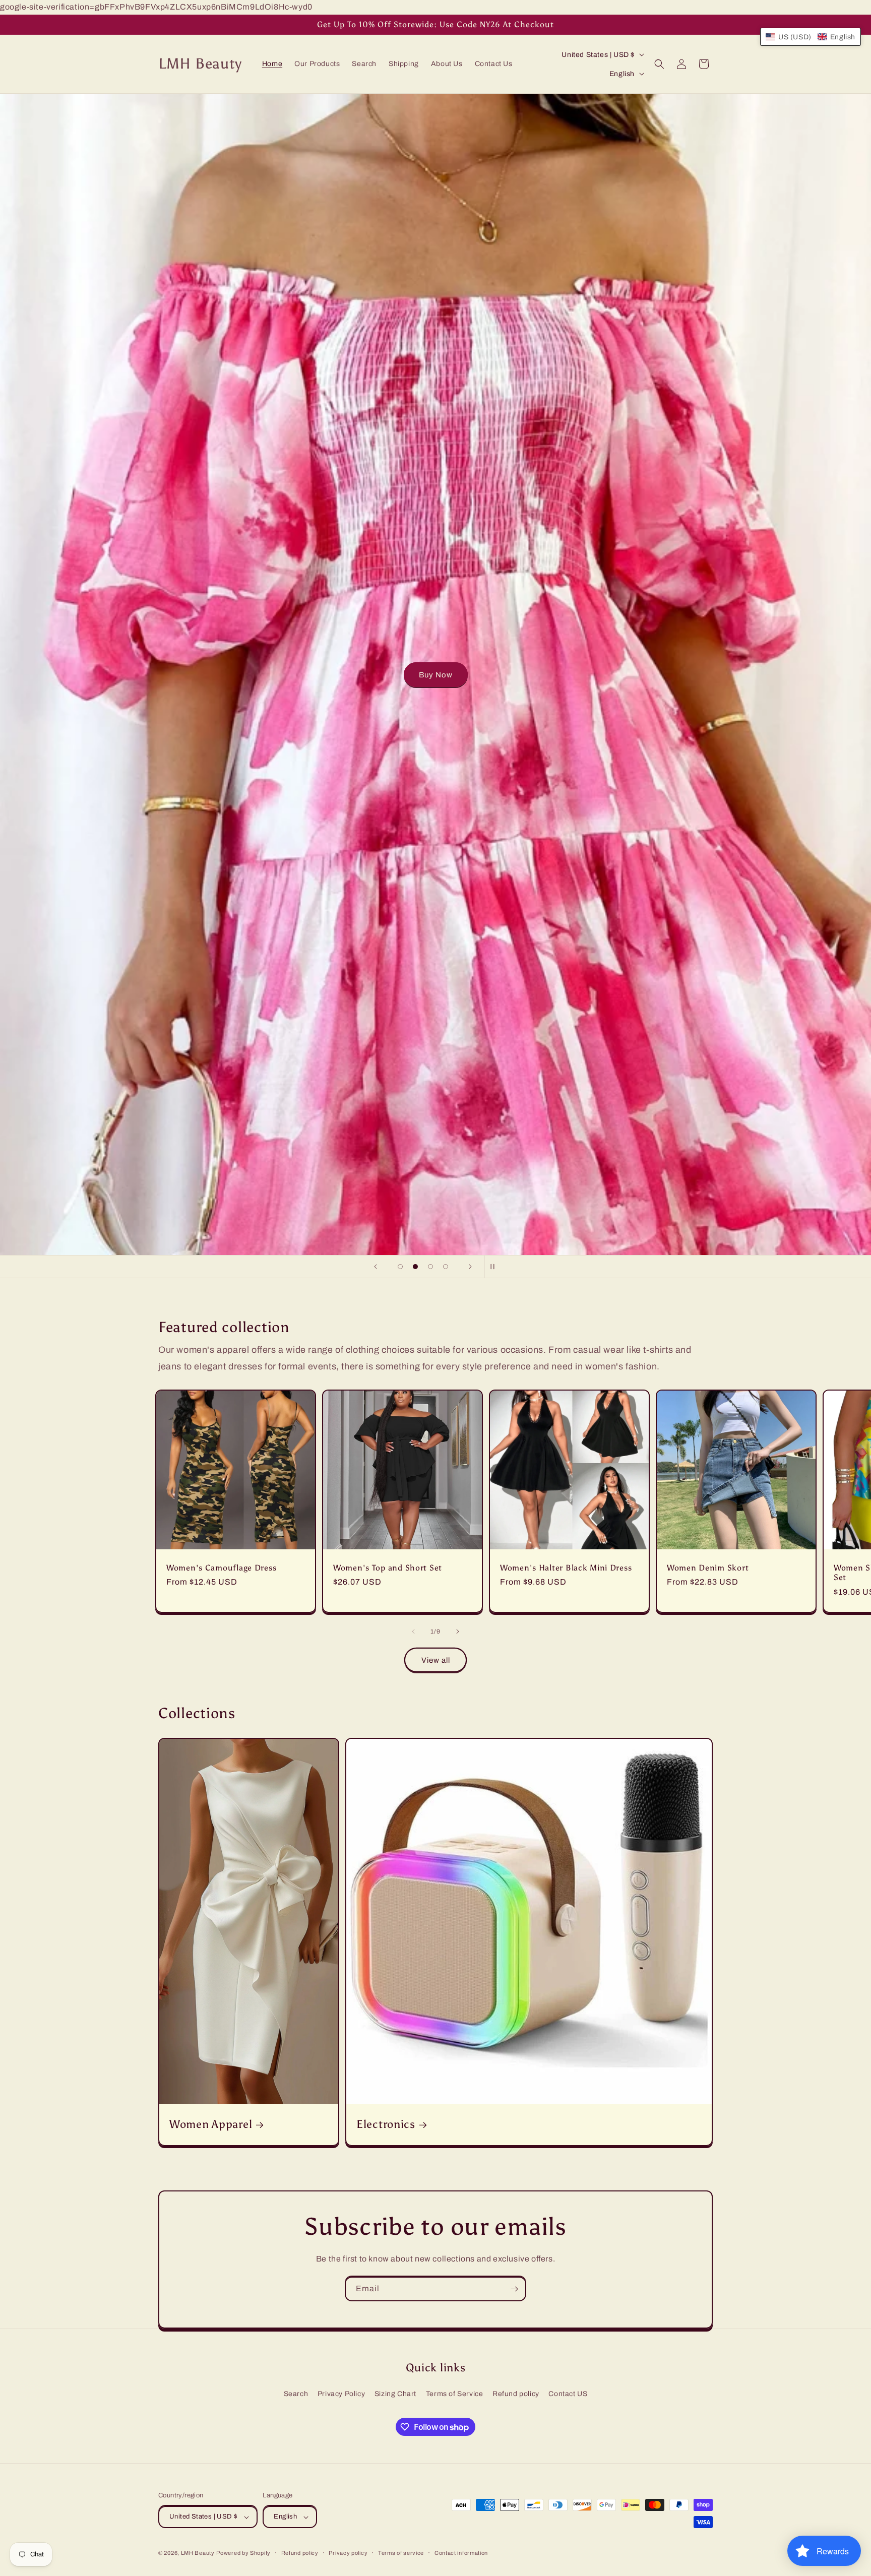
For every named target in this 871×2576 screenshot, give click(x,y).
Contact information (461, 2553)
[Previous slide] (376, 1267)
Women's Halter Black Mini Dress (566, 1568)
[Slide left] (413, 1631)
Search (296, 2394)
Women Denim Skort (708, 1568)
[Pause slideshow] (495, 1267)
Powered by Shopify (243, 2553)
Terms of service (401, 2553)
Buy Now (436, 674)
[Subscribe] (514, 2289)
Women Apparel (211, 2124)
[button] (659, 64)
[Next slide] (470, 1267)
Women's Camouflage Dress (221, 1568)
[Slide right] (458, 1631)
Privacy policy (348, 2553)
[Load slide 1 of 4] (400, 1267)
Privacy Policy (341, 2394)
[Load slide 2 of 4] (415, 1267)
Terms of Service (455, 2394)
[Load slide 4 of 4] (446, 1267)
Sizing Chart (395, 2394)
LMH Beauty (198, 2553)
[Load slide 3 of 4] (430, 1267)
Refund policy (516, 2394)
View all (436, 1660)
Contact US (568, 2394)
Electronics (386, 2124)
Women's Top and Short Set (388, 1568)
